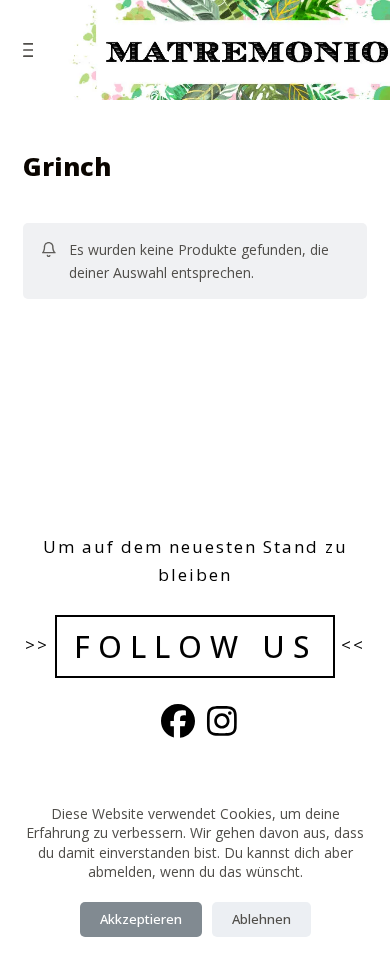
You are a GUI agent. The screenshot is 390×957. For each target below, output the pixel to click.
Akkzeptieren (141, 919)
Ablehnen (261, 919)
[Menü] (32, 50)
